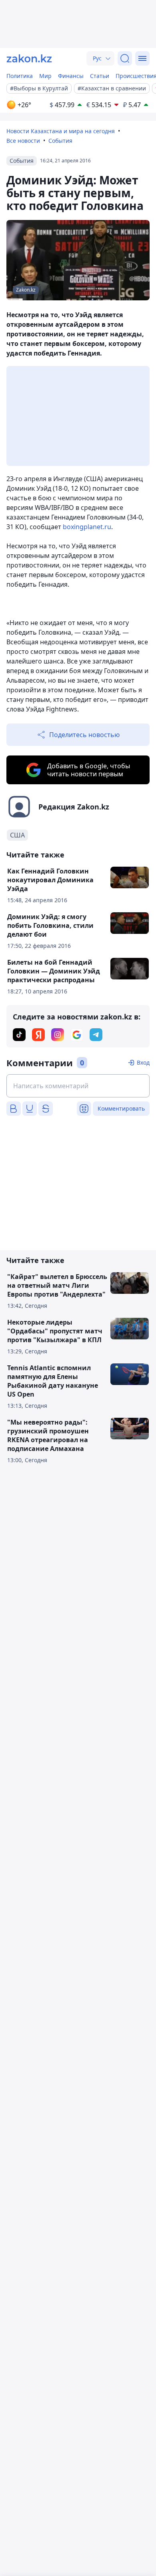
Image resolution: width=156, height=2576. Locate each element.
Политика (20, 76)
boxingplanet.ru (87, 527)
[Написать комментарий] (78, 1086)
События (60, 141)
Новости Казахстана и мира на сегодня (61, 131)
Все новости (23, 141)
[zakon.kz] (29, 58)
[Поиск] (125, 58)
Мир (45, 76)
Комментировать (121, 1108)
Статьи (100, 76)
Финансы (71, 76)
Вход (143, 1062)
